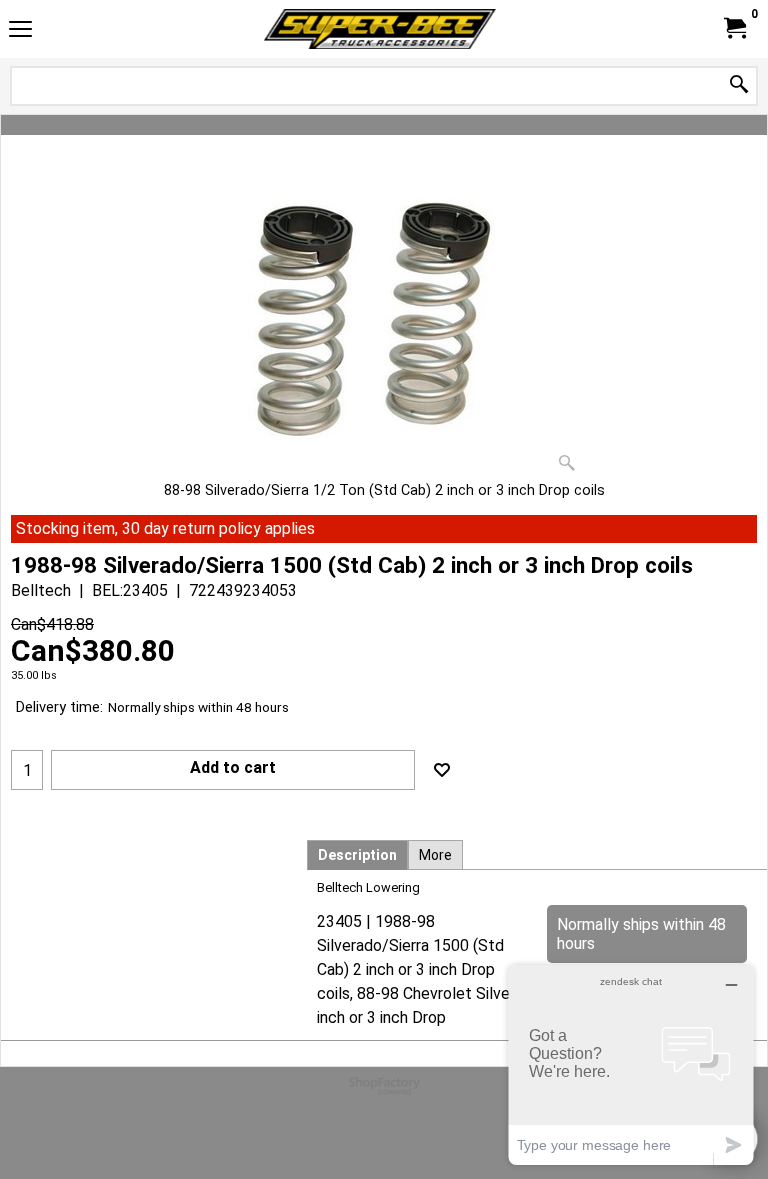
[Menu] (20, 31)
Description (357, 855)
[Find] (739, 85)
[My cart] (734, 28)
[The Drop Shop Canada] (380, 29)
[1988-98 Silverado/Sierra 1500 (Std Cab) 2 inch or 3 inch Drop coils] (384, 330)
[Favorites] (442, 770)
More (435, 855)
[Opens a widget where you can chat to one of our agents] (631, 1064)
